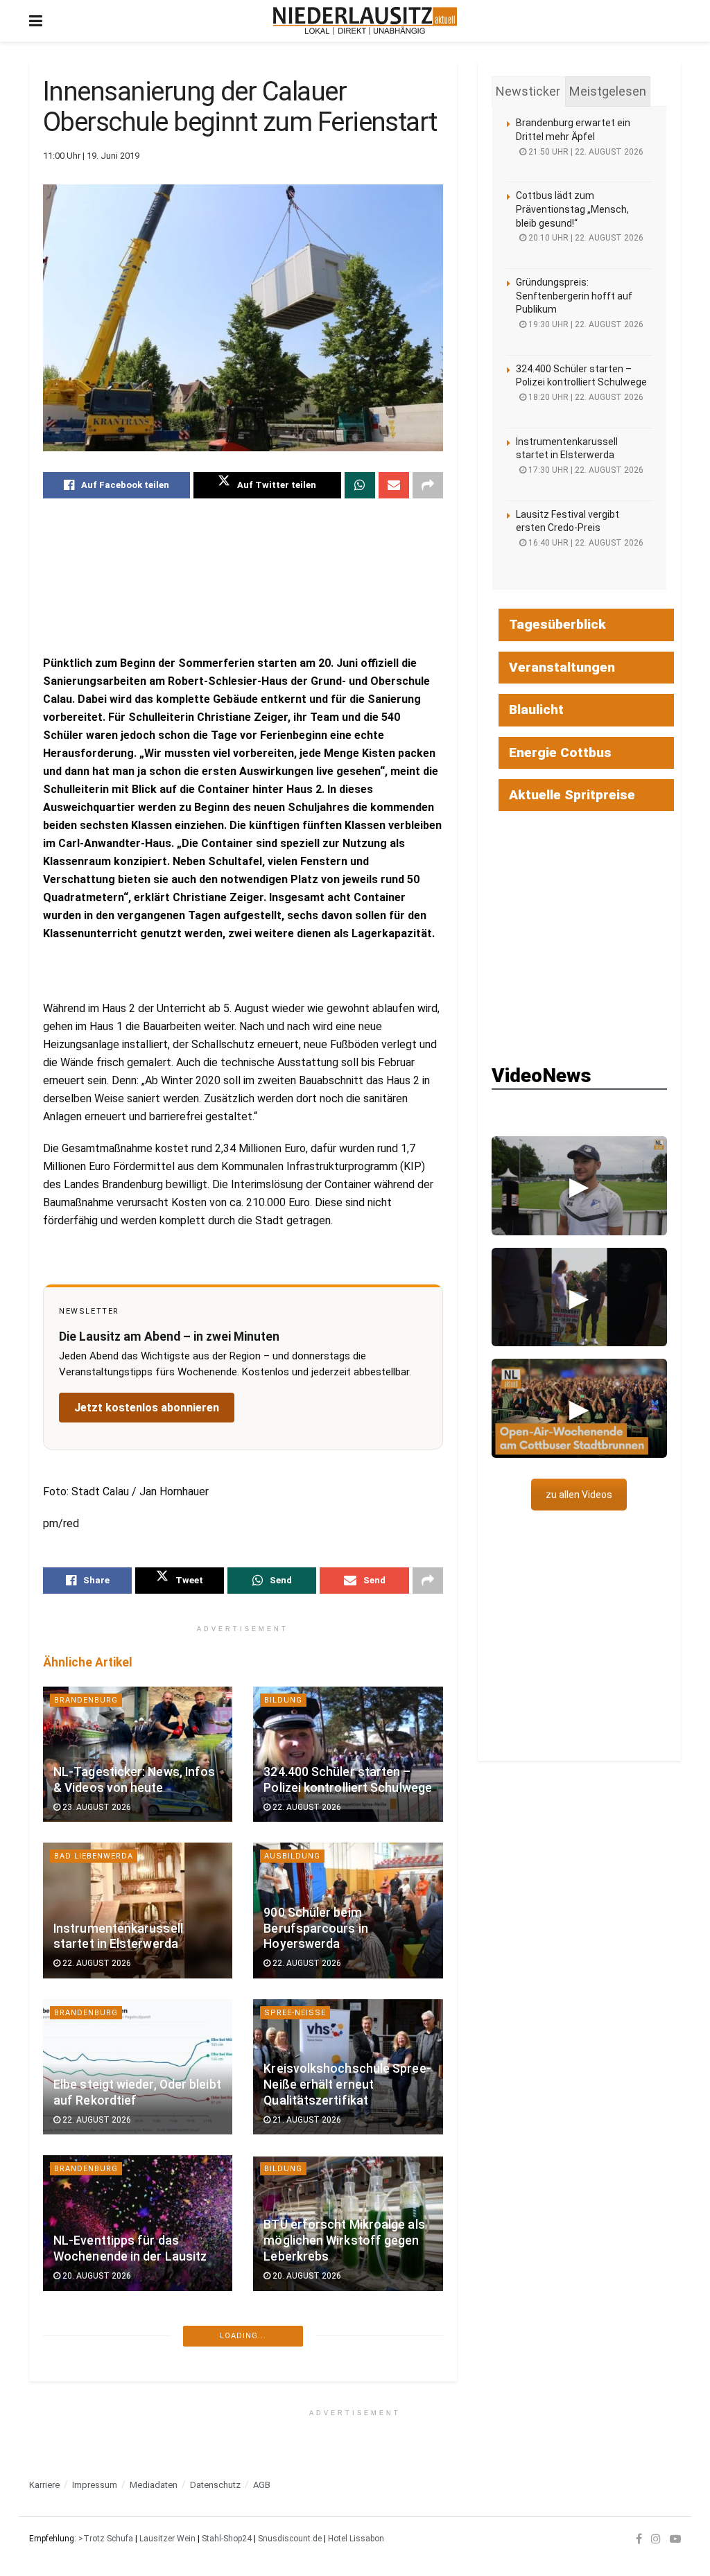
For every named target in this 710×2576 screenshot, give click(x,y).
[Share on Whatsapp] (360, 485)
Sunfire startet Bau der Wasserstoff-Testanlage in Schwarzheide (131, 2397)
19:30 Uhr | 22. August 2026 (585, 324)
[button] (579, 1185)
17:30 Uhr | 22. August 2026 (585, 470)
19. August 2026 (306, 2433)
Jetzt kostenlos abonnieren (147, 1408)
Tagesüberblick (557, 624)
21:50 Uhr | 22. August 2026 (585, 152)
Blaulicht (536, 710)
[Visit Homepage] (365, 21)
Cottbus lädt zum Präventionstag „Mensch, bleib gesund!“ (572, 209)
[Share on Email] (394, 485)
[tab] (528, 92)
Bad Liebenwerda (94, 1856)
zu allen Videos (579, 1495)
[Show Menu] (36, 21)
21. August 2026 (306, 2120)
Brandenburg (86, 1700)
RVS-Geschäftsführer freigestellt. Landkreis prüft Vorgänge (132, 2553)
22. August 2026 (306, 1807)
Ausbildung (292, 1856)
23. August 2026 (96, 1807)
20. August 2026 (96, 2276)
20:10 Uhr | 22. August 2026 (585, 238)
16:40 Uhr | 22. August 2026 (585, 543)
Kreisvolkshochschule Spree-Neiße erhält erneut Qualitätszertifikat (347, 2085)
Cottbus (285, 2325)
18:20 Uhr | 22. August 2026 (585, 397)
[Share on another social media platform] (428, 485)
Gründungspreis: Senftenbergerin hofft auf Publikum (574, 296)
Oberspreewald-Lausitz (111, 2325)
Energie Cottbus (560, 752)
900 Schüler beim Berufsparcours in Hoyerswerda (316, 1929)
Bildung (283, 1700)
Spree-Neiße (295, 2013)
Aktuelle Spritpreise (572, 795)
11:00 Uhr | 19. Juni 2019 (91, 156)
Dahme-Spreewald (97, 2481)
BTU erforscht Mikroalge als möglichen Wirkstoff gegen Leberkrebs (344, 2240)
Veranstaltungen (562, 667)
